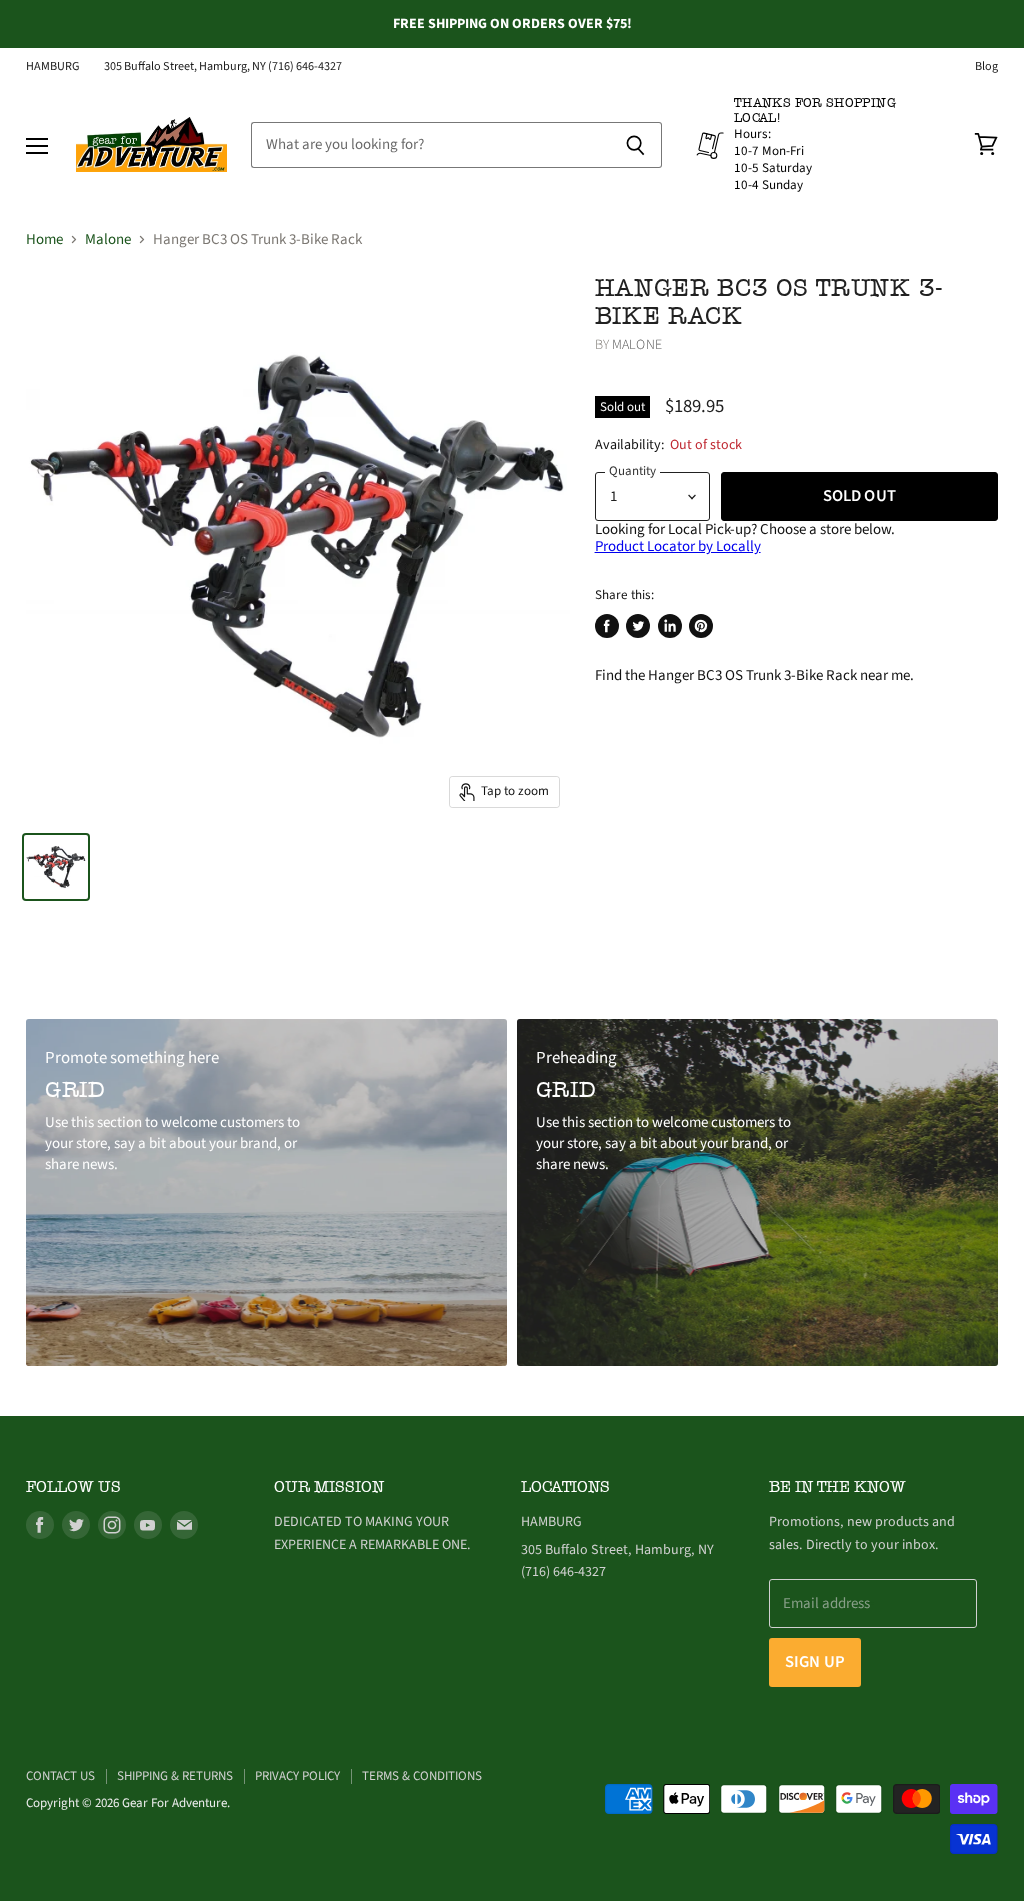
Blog (986, 67)
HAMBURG (53, 67)
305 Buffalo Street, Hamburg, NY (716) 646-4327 (223, 67)
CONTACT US (60, 1776)
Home (44, 239)
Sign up (815, 1662)
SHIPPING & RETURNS (175, 1776)
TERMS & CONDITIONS (422, 1776)
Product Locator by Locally (678, 546)
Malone (108, 239)
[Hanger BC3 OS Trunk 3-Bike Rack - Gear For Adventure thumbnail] (56, 867)
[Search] (635, 145)
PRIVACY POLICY (297, 1776)
